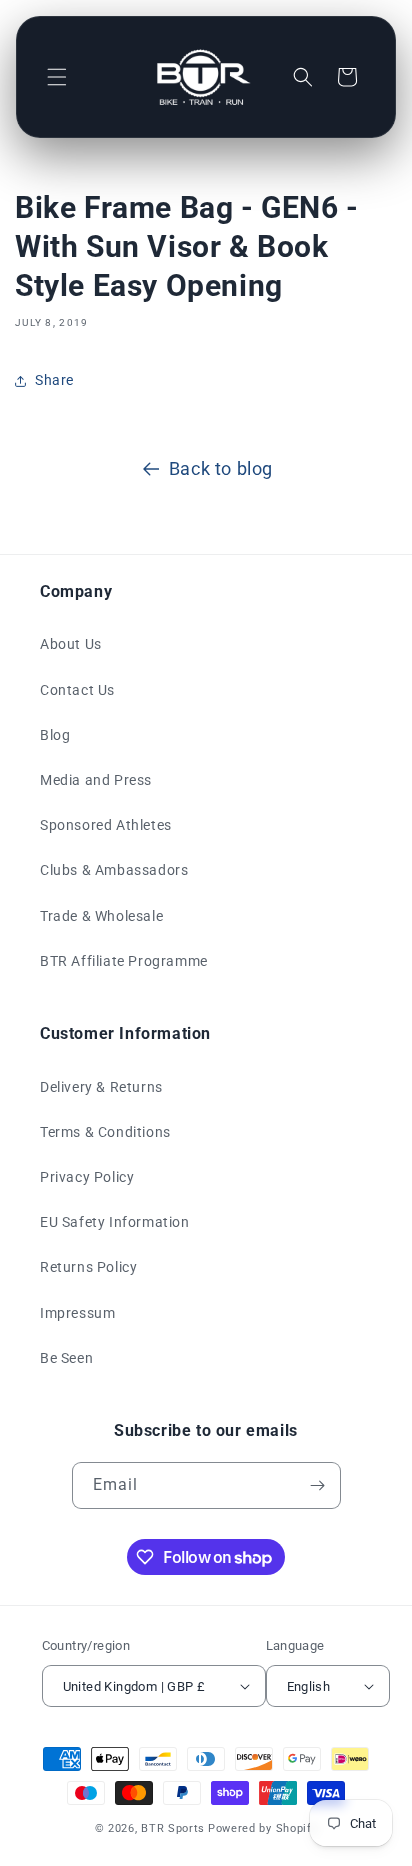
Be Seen (66, 1358)
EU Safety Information (115, 1222)
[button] (57, 77)
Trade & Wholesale (101, 916)
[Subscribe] (318, 1485)
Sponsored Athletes (106, 825)
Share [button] (54, 380)
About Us (71, 644)
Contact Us (77, 690)
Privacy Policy (87, 1177)
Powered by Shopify (263, 1828)
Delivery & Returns (101, 1087)
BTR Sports (173, 1828)
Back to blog (221, 468)
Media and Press (96, 780)
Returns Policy (88, 1267)
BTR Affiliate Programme (124, 961)
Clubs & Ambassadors (114, 870)
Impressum (77, 1313)
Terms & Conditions (105, 1132)
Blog (55, 735)
